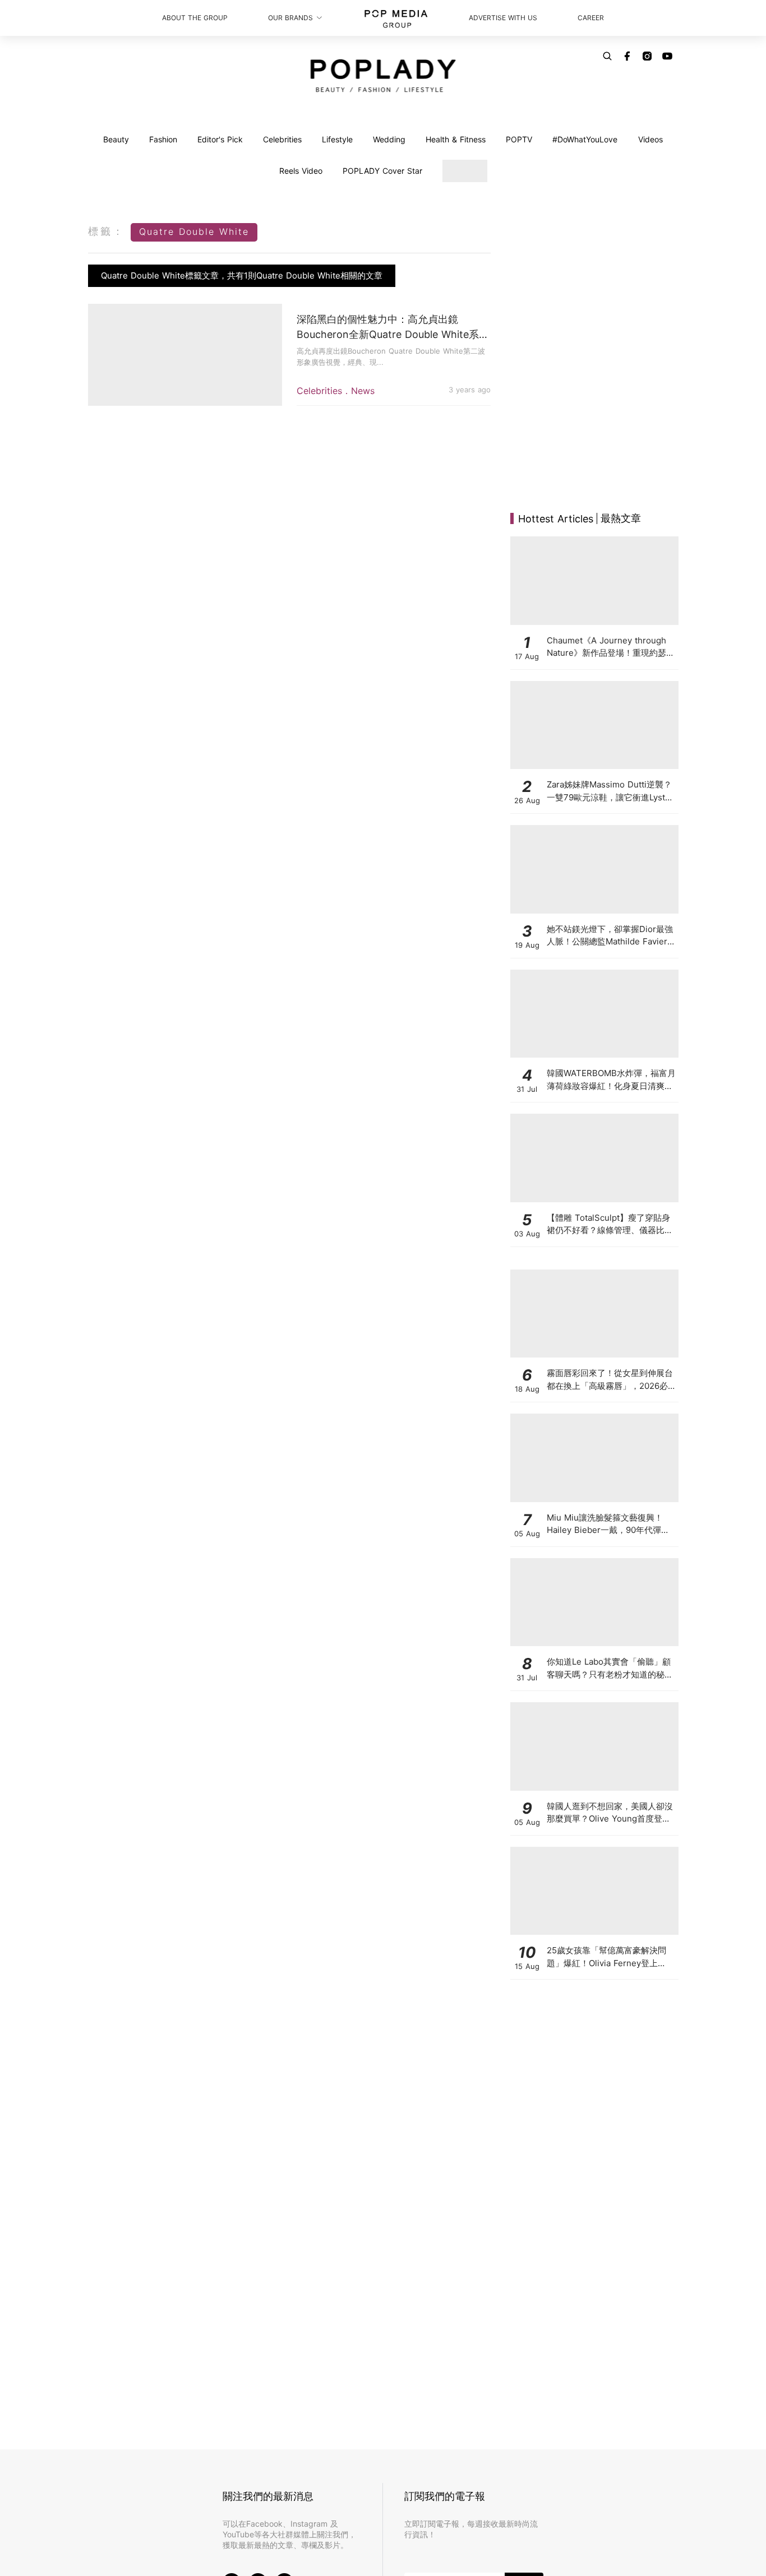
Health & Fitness (456, 139)
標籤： (107, 231)
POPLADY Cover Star (382, 171)
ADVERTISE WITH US (503, 18)
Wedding (389, 139)
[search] (607, 56)
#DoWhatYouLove (585, 139)
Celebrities (282, 139)
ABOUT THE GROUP (195, 18)
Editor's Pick (220, 139)
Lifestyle (337, 139)
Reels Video (301, 171)
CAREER (591, 18)
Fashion (163, 139)
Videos (650, 139)
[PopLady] (383, 76)
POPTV (519, 139)
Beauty (116, 139)
